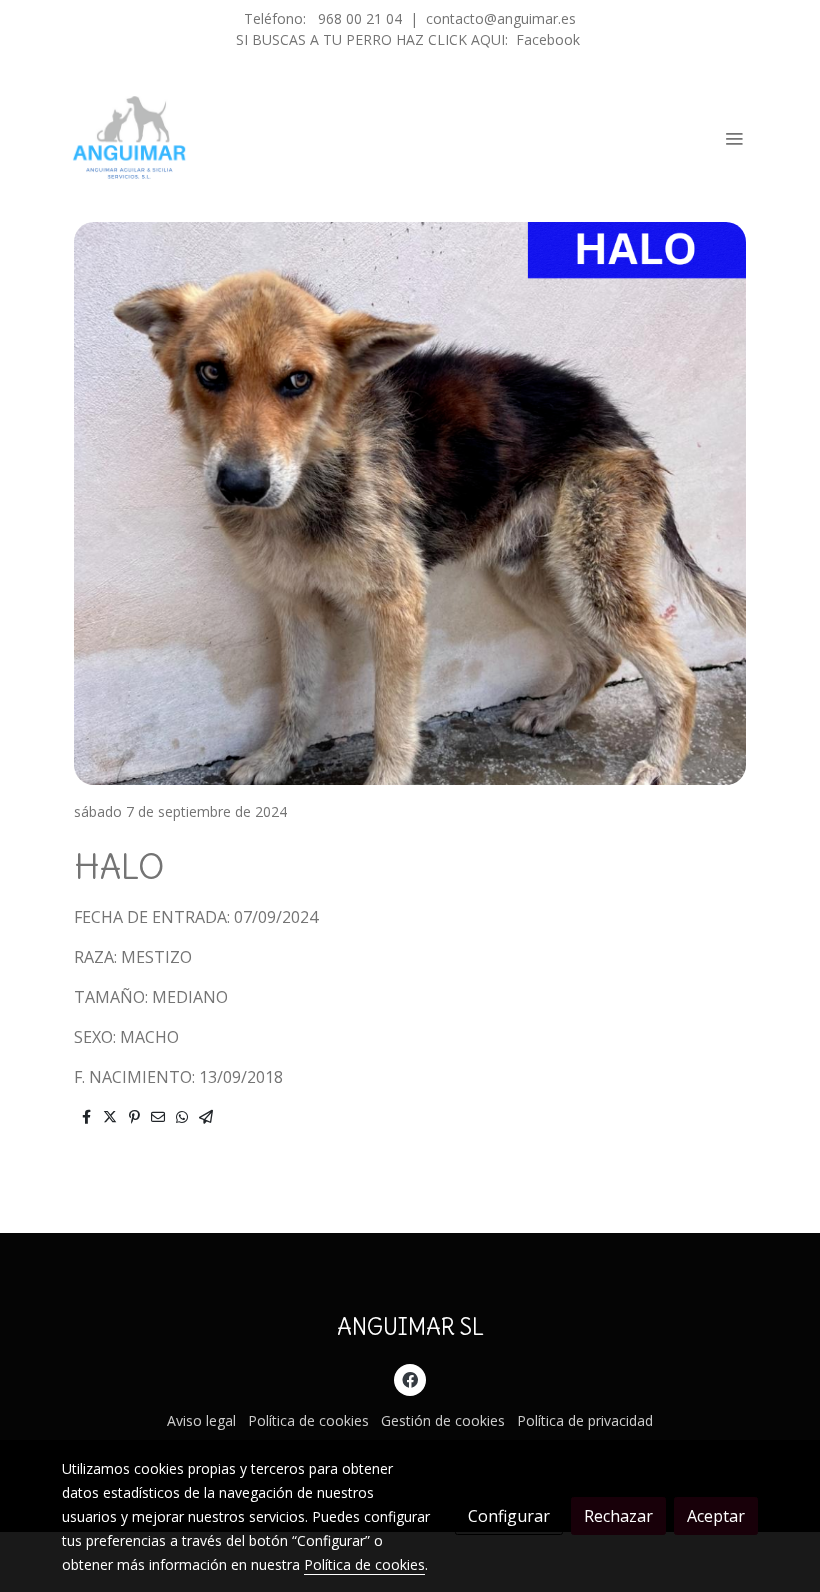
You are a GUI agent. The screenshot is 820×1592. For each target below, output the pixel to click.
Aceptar (716, 1516)
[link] (130, 138)
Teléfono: (277, 18)
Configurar (509, 1516)
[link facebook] (410, 1379)
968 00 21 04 (360, 18)
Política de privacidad (585, 1420)
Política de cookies (308, 1420)
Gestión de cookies (443, 1420)
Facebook (548, 39)
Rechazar (618, 1516)
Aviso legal (201, 1420)
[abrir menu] (734, 138)
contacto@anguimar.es (501, 18)
